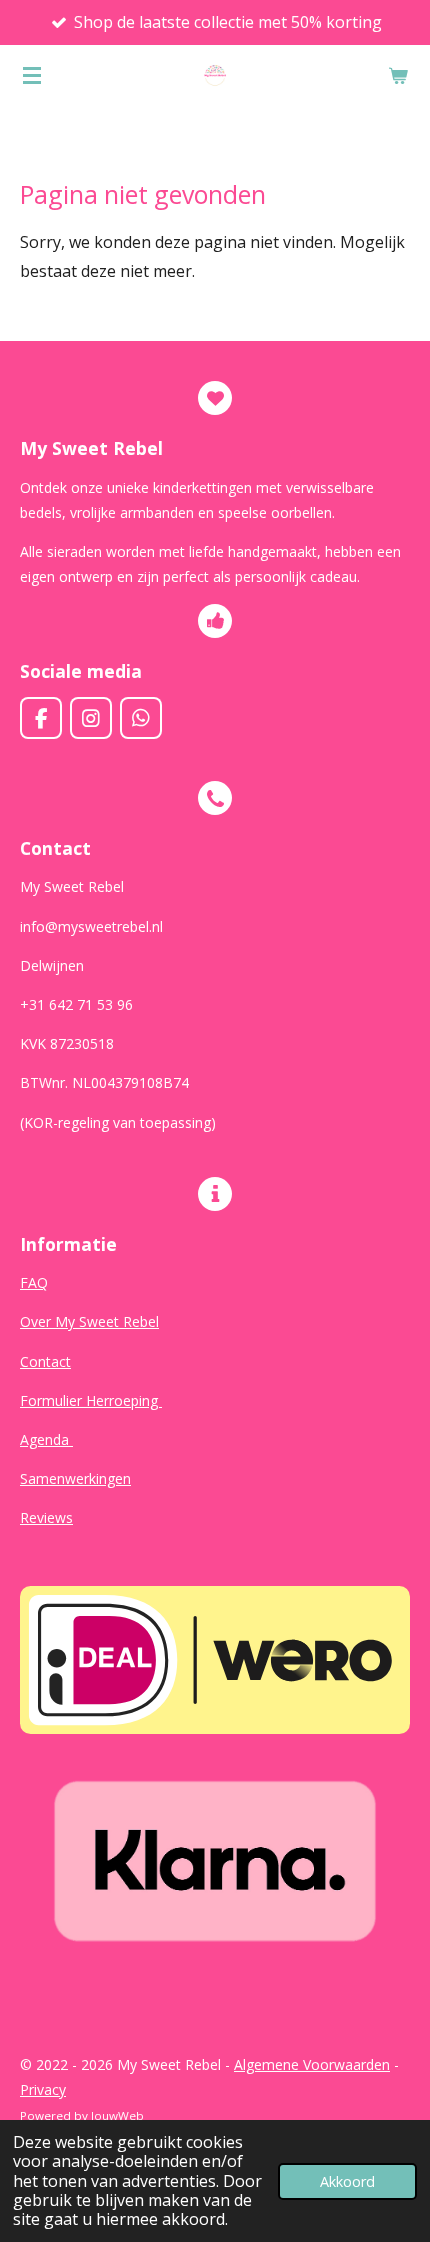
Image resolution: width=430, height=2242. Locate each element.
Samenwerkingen (75, 1478)
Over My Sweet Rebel (89, 1321)
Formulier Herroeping (91, 1400)
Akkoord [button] (347, 2181)
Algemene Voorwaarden (312, 2064)
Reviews (46, 1517)
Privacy (43, 2089)
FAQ (34, 1282)
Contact (45, 1361)
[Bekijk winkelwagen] (398, 75)
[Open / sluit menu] (32, 75)
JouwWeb (117, 2115)
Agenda (46, 1439)
